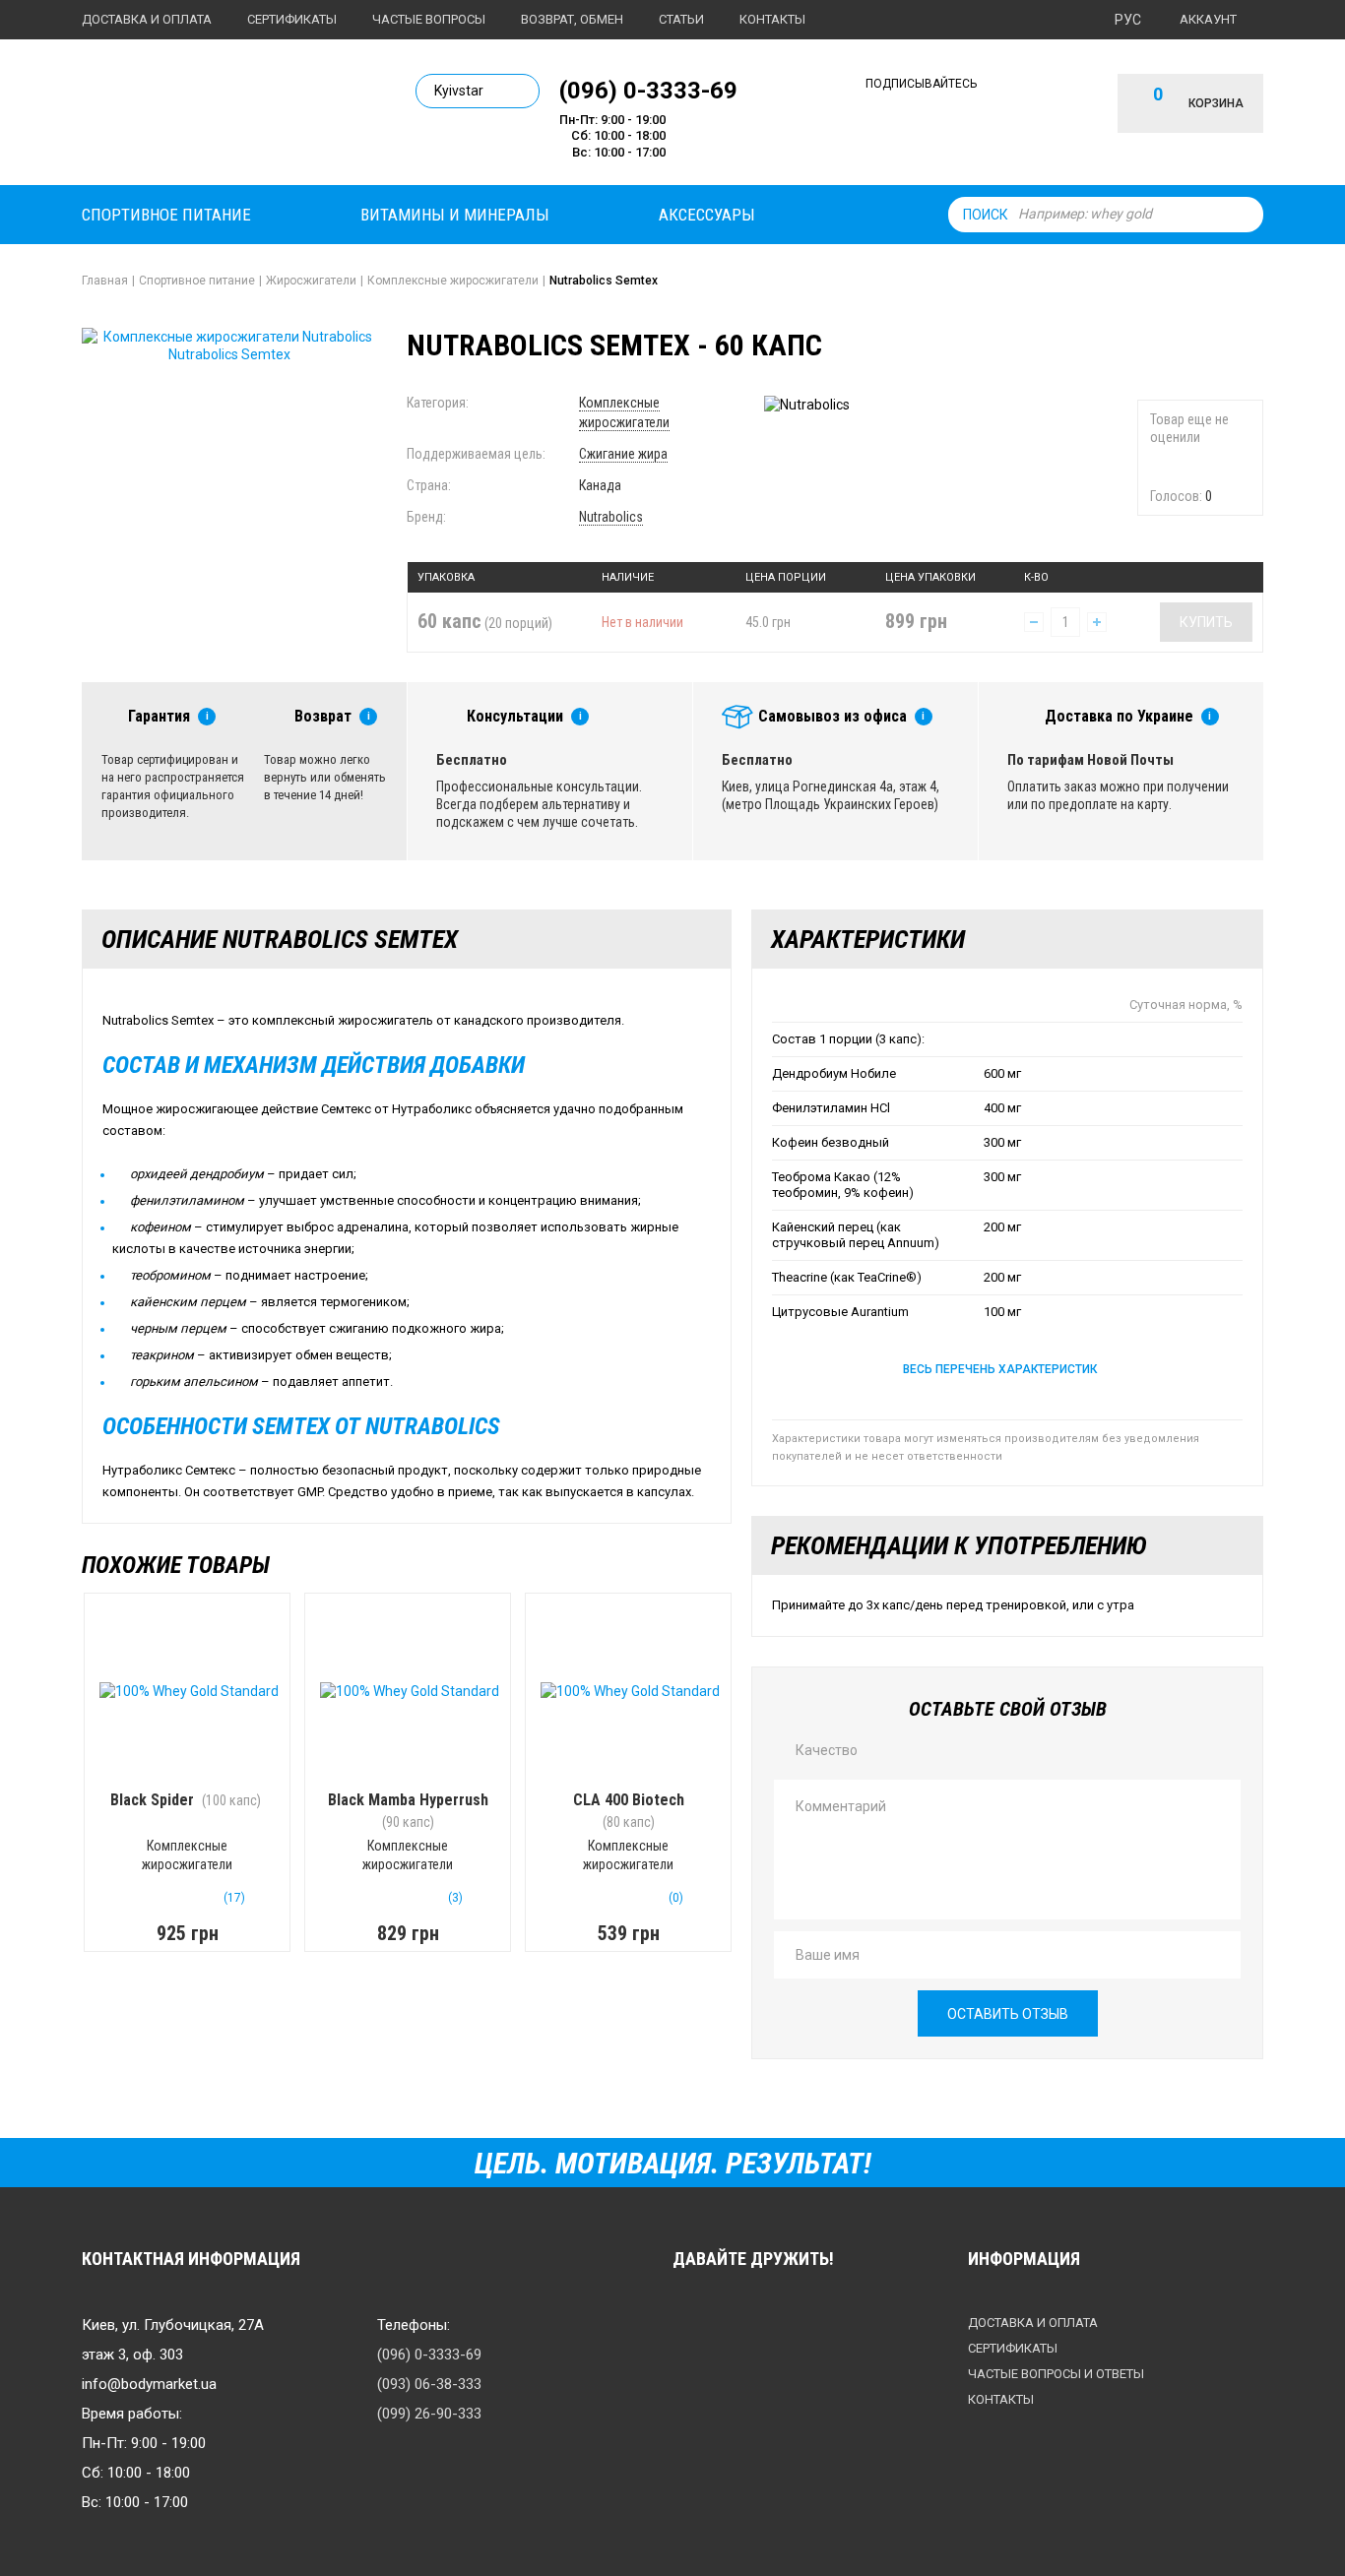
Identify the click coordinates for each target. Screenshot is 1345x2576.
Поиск (986, 215)
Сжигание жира (623, 454)
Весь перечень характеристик (1000, 1369)
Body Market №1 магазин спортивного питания (217, 116)
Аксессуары (707, 215)
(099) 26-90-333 (429, 2414)
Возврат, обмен (572, 19)
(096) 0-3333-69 (648, 90)
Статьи (681, 19)
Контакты (772, 19)
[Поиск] (1244, 215)
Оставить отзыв (1008, 2014)
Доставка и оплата (147, 19)
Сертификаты (292, 19)
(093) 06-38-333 (429, 2384)
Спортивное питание (166, 215)
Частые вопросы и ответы (1056, 2374)
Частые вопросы (429, 19)
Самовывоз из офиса (833, 716)
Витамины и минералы (455, 215)
